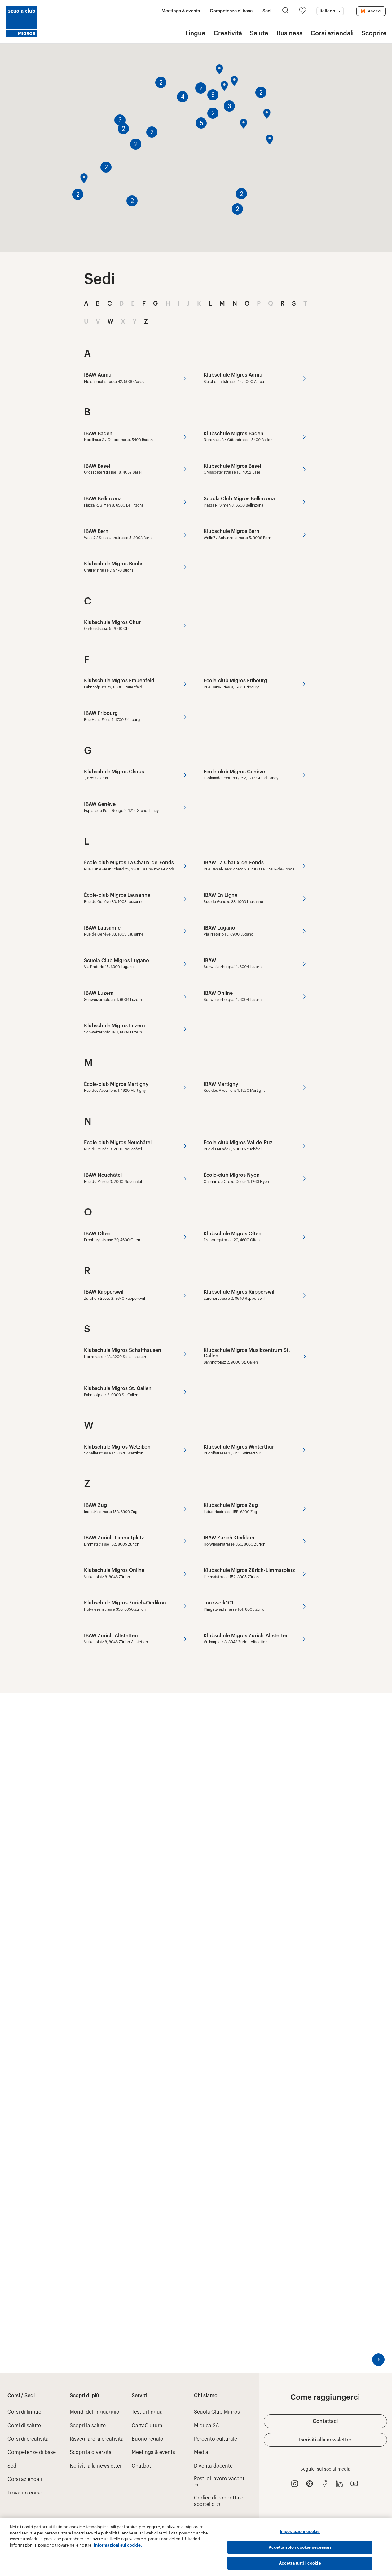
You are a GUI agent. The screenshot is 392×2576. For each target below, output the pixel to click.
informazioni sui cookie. (118, 2545)
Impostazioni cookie (300, 2532)
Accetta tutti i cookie (300, 2563)
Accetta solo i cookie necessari (300, 2547)
